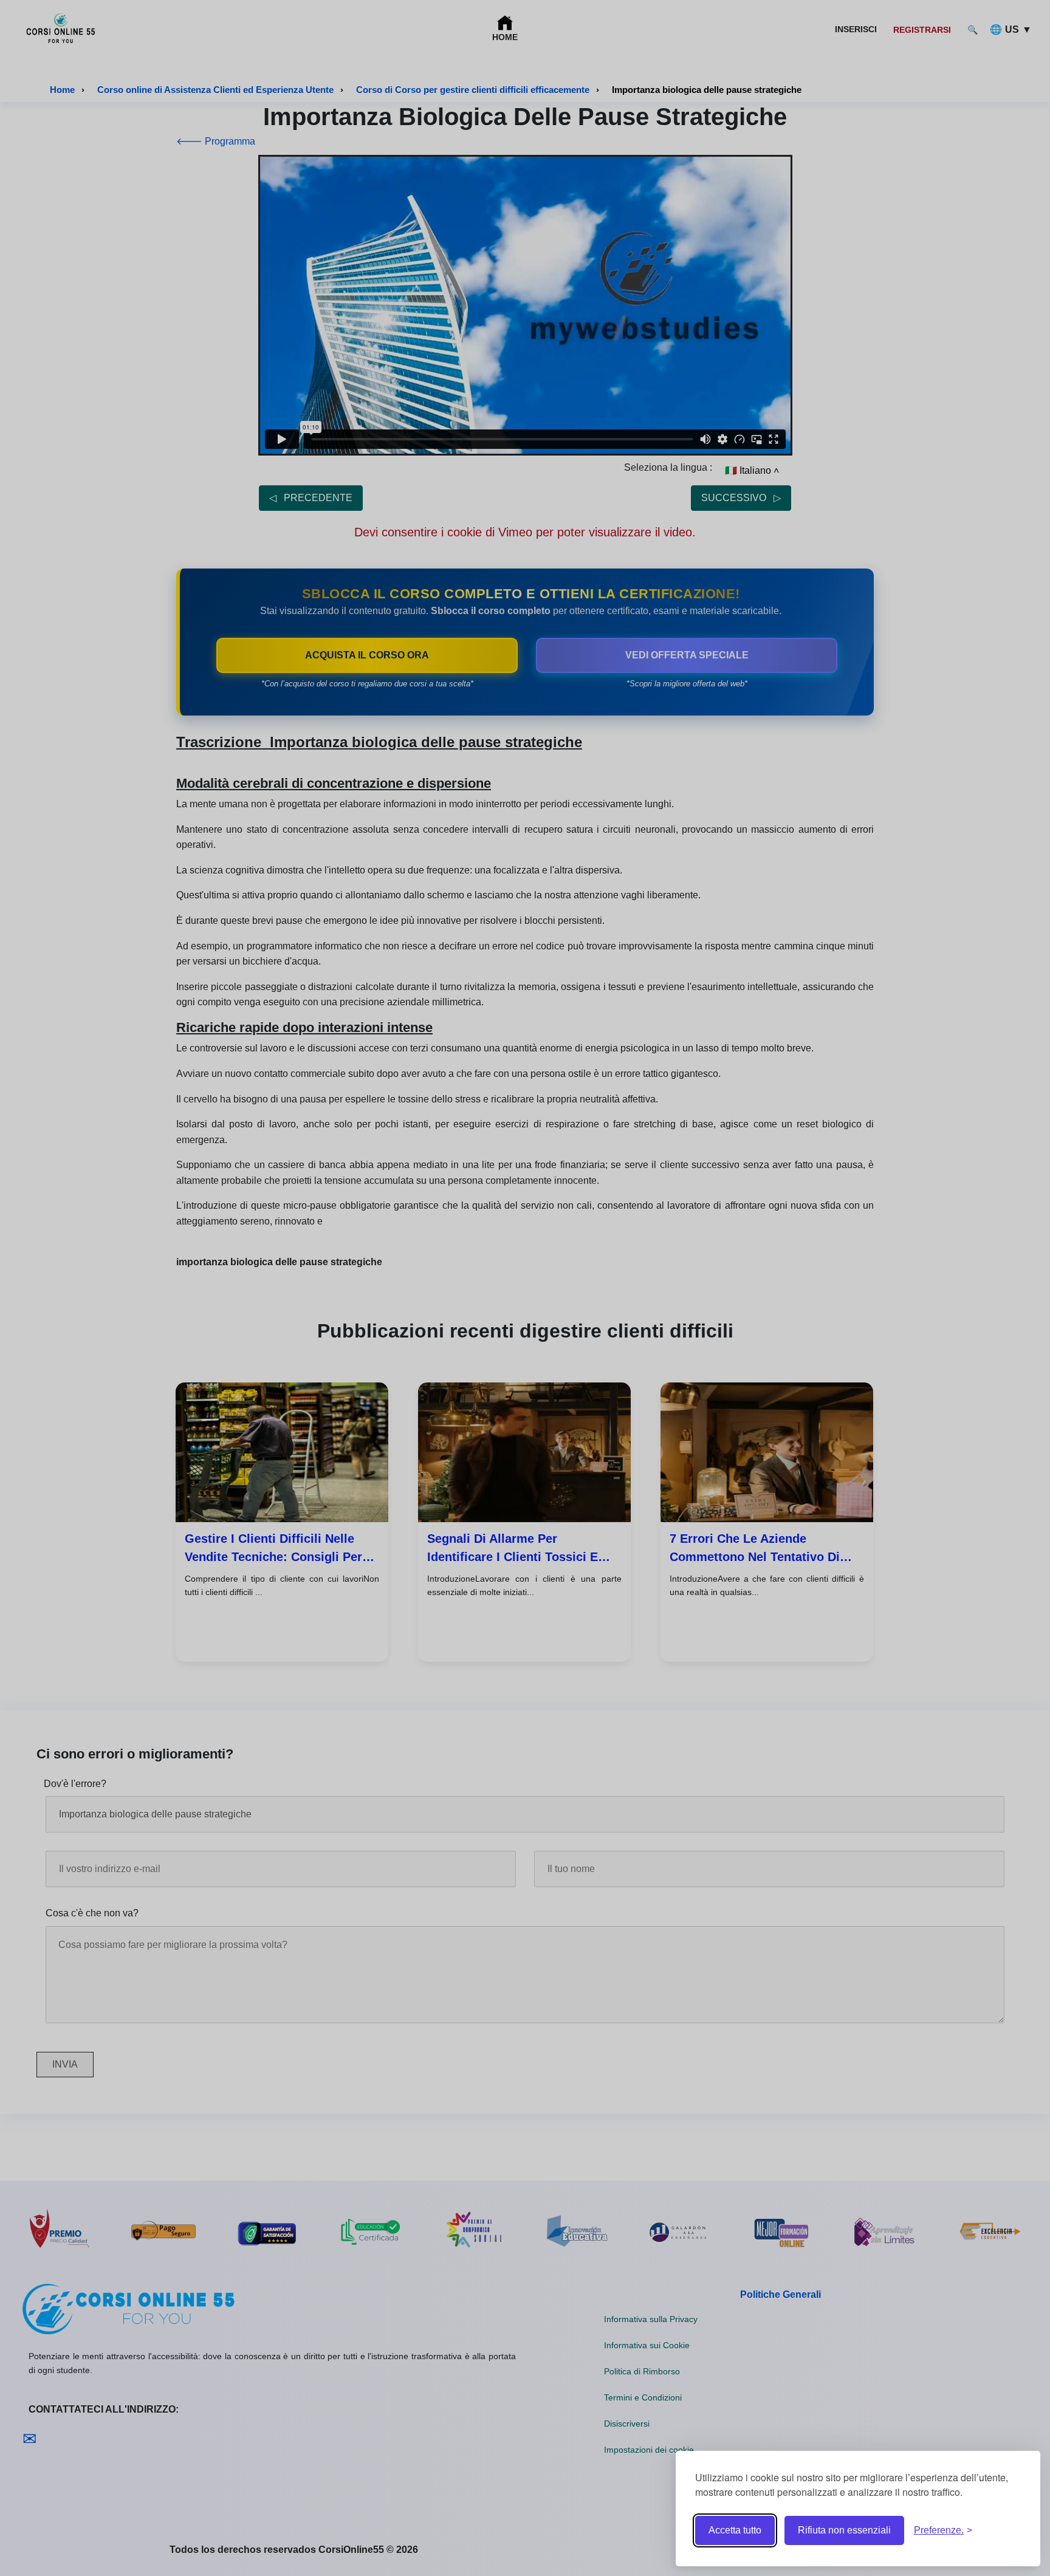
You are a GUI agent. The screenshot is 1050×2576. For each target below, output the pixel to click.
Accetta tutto (735, 2530)
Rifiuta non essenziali (844, 2530)
